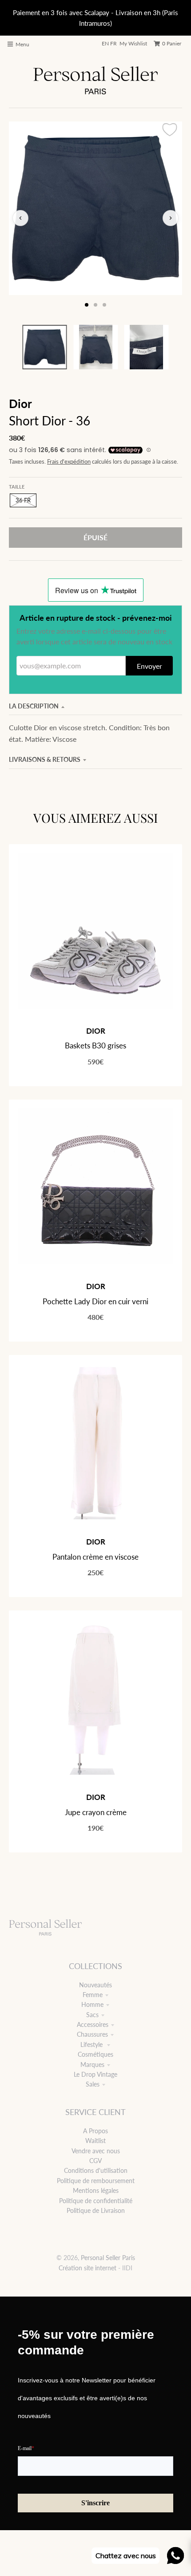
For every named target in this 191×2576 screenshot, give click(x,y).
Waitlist (95, 2141)
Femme (93, 1995)
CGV (95, 2161)
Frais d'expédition (69, 462)
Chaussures (92, 2034)
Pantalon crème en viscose (95, 1557)
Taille (17, 487)
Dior (20, 404)
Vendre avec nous (96, 2151)
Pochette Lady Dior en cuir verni (95, 1301)
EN (105, 43)
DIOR (96, 1031)
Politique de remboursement (96, 2181)
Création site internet (88, 2268)
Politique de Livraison (96, 2210)
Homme (92, 2004)
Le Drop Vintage (95, 2074)
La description (34, 706)
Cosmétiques (95, 2054)
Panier (172, 43)
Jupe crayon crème (96, 1812)
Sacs (92, 2015)
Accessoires (93, 2024)
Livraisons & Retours (45, 759)
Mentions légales (96, 2190)
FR (113, 43)
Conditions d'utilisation (96, 2170)
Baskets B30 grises (95, 1045)
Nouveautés (95, 1985)
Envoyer (149, 666)
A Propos (95, 2131)
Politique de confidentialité (96, 2201)
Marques (92, 2064)
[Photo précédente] (20, 218)
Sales (93, 2084)
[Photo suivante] (171, 218)
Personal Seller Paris (108, 2258)
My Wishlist (133, 43)
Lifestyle (92, 2044)
